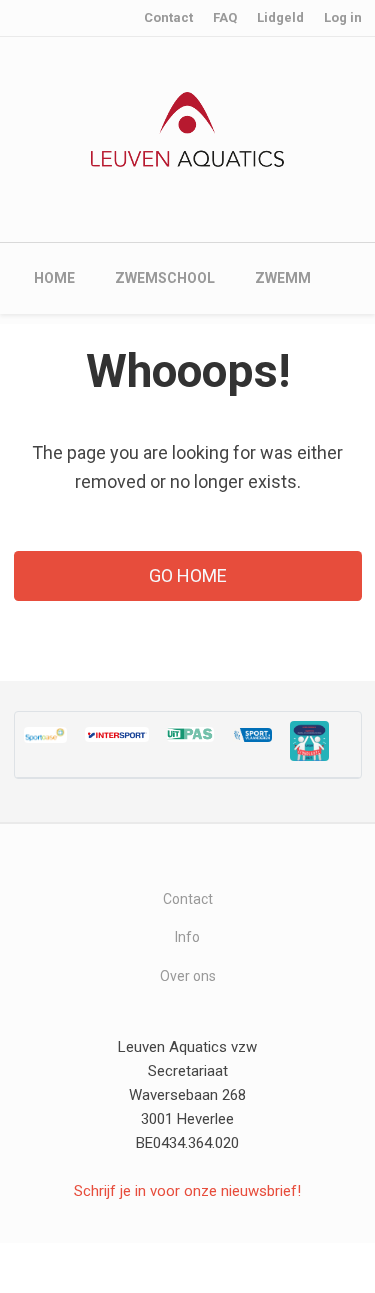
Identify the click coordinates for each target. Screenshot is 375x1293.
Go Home (188, 575)
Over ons (188, 976)
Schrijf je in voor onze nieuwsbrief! (187, 1191)
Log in (343, 17)
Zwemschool (165, 278)
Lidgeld (280, 17)
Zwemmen (292, 278)
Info (187, 937)
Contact (168, 17)
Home (54, 278)
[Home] (187, 128)
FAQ (225, 17)
